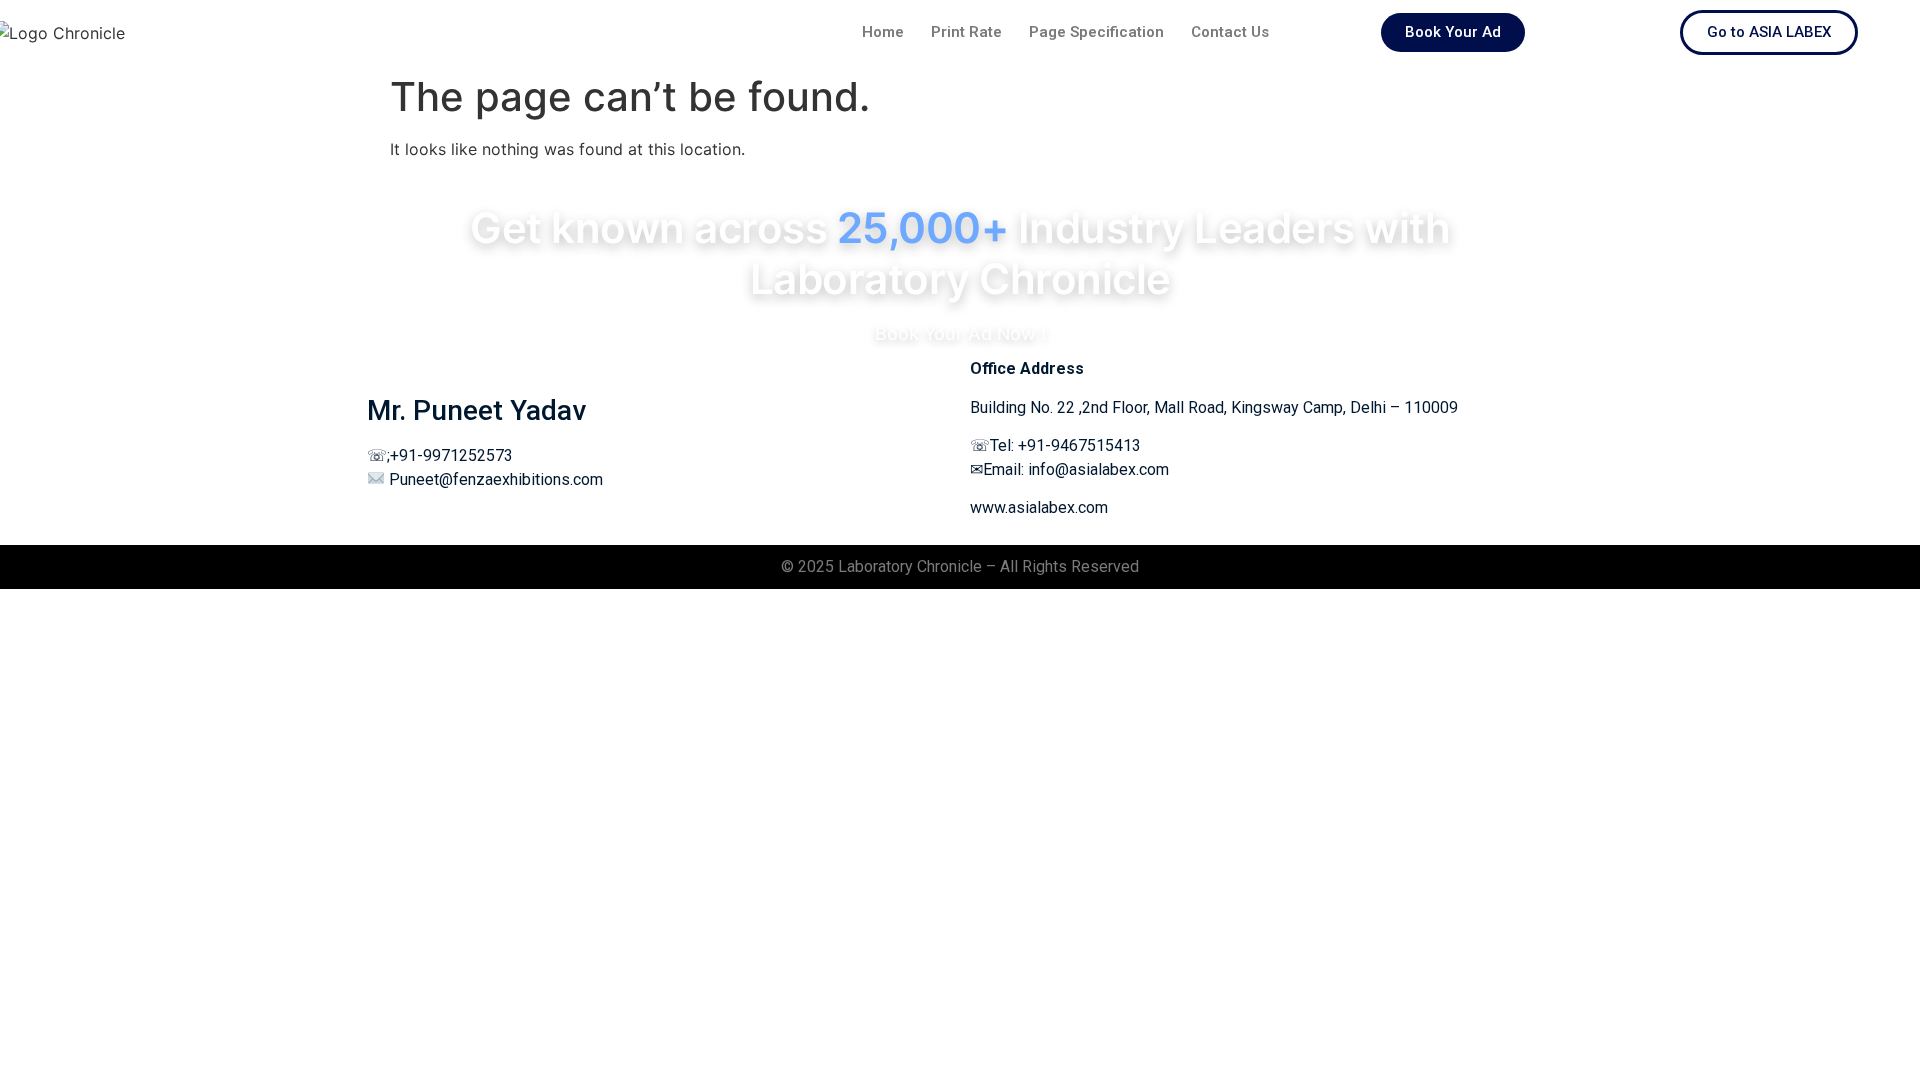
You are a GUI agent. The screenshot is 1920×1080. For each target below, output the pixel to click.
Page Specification (1096, 32)
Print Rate (966, 32)
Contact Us (1230, 32)
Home (883, 32)
